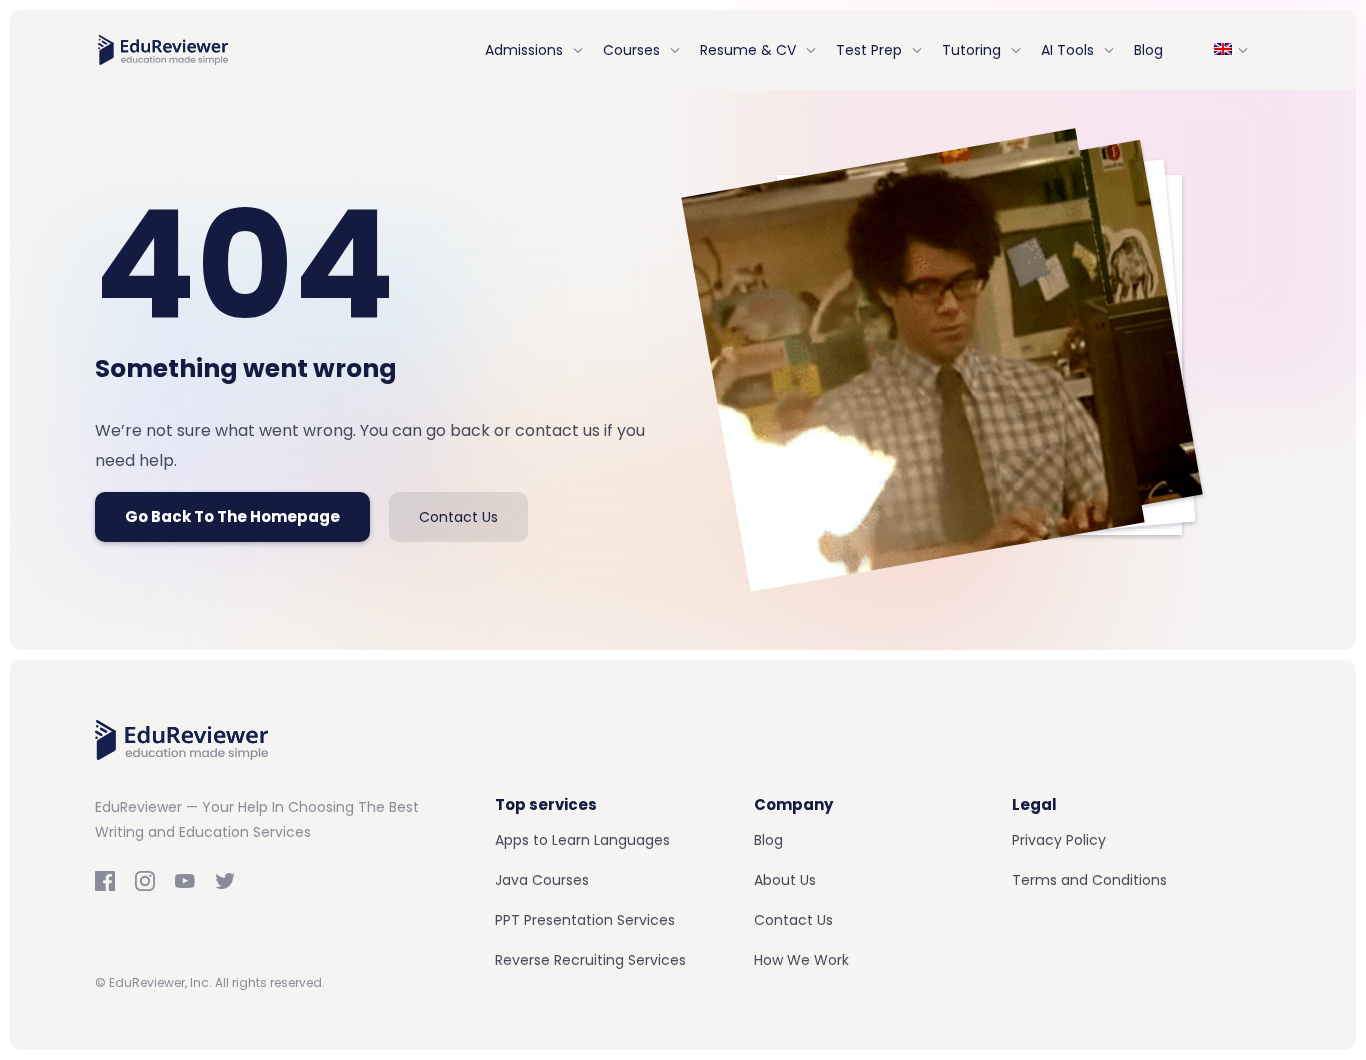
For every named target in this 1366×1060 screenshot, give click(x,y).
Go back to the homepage (232, 516)
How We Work (801, 960)
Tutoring (971, 50)
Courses (631, 50)
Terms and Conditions (1089, 880)
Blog (1148, 50)
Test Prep (869, 50)
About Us (785, 880)
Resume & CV (748, 50)
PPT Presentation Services (585, 920)
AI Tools (1067, 50)
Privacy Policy (1059, 840)
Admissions (524, 50)
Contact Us (458, 517)
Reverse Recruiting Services (590, 960)
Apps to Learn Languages (582, 840)
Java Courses (542, 880)
